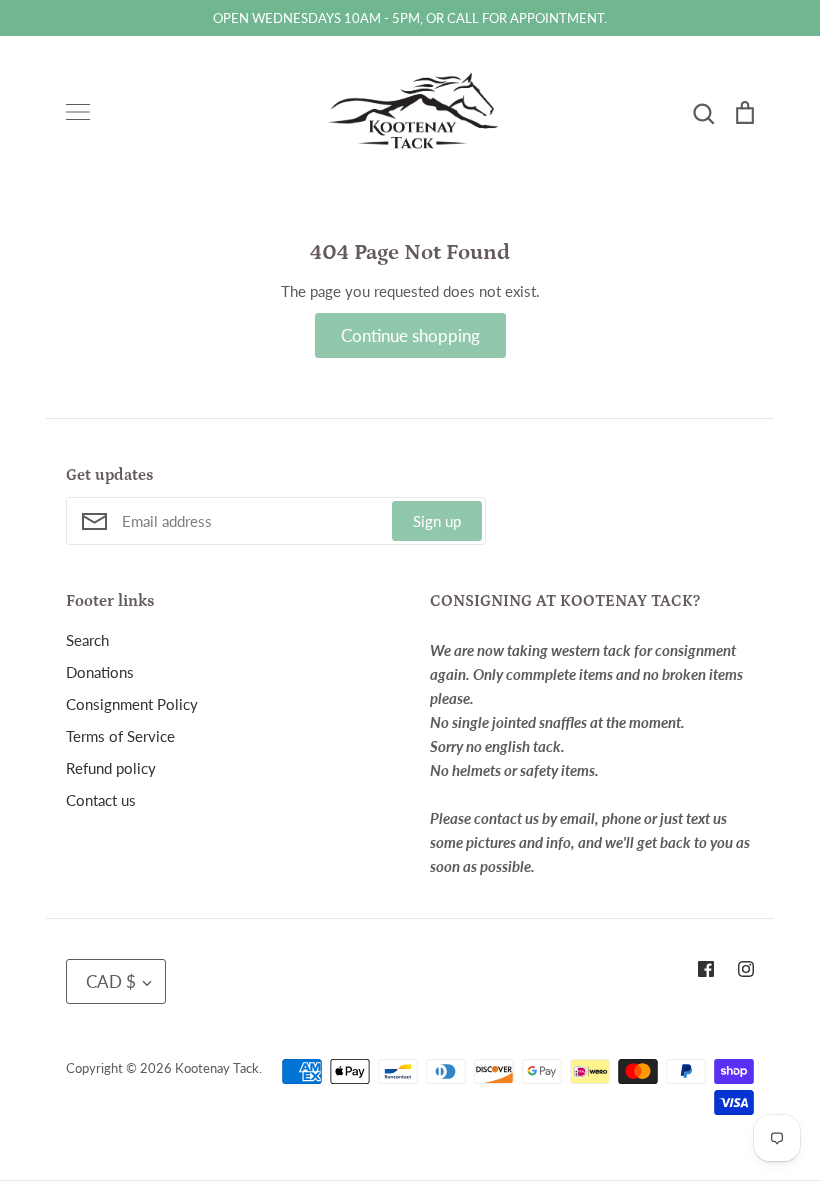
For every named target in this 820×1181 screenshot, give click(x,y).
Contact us (101, 800)
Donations (100, 672)
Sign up (437, 521)
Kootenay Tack (217, 1068)
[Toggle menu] (78, 112)
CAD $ (111, 981)
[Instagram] (746, 969)
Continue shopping (410, 335)
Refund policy (111, 768)
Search (87, 640)
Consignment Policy (132, 704)
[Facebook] (706, 969)
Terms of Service (120, 736)
